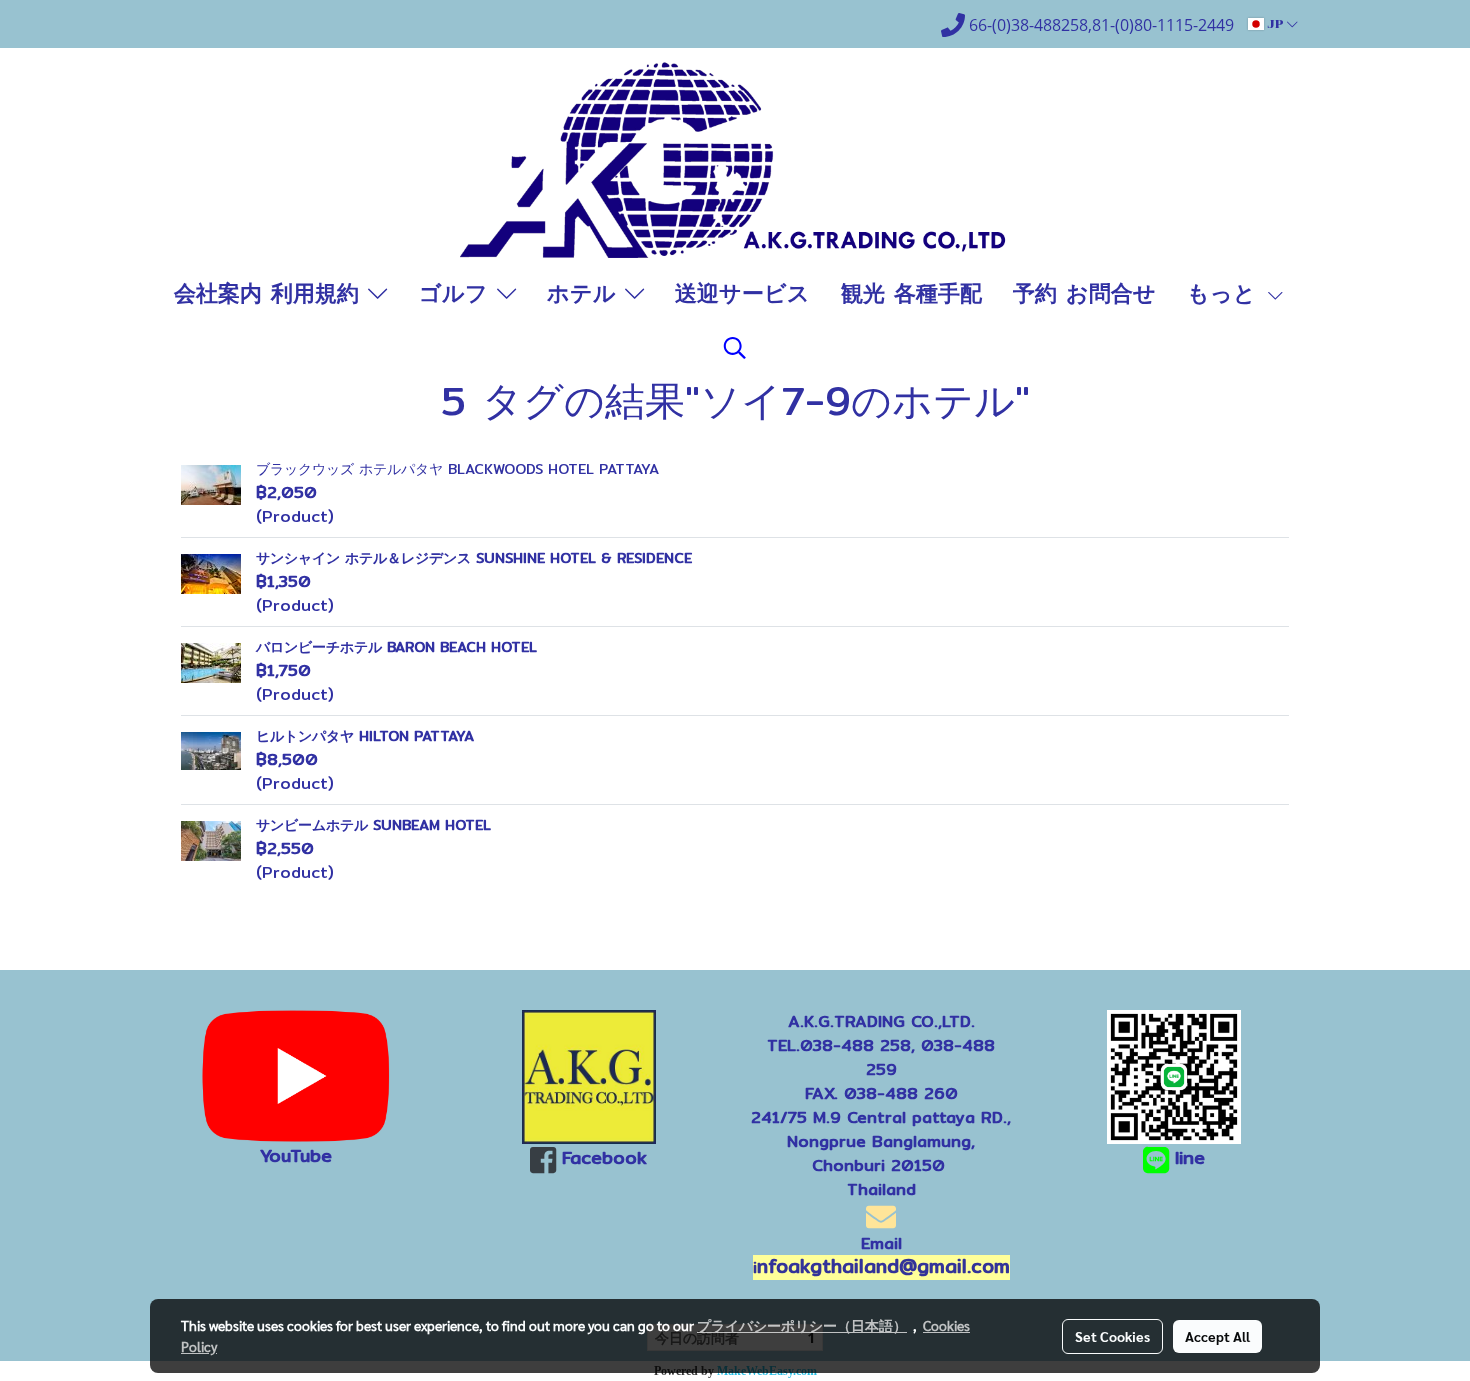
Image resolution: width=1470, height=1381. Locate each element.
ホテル (586, 293)
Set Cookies (1112, 1336)
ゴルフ (458, 293)
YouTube (296, 1155)
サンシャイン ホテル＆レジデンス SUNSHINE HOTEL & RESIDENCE (474, 558)
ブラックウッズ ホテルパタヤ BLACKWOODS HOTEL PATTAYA (457, 469)
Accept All (1217, 1336)
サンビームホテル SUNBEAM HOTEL (373, 825)
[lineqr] (1174, 1075)
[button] (735, 348)
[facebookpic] (589, 1077)
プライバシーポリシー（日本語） (802, 1325)
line (1190, 1157)
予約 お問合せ (1084, 293)
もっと (1226, 293)
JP (1275, 24)
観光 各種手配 (911, 293)
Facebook (604, 1157)
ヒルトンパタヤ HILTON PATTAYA (365, 736)
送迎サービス (742, 293)
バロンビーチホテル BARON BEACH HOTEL (396, 647)
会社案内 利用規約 (271, 293)
